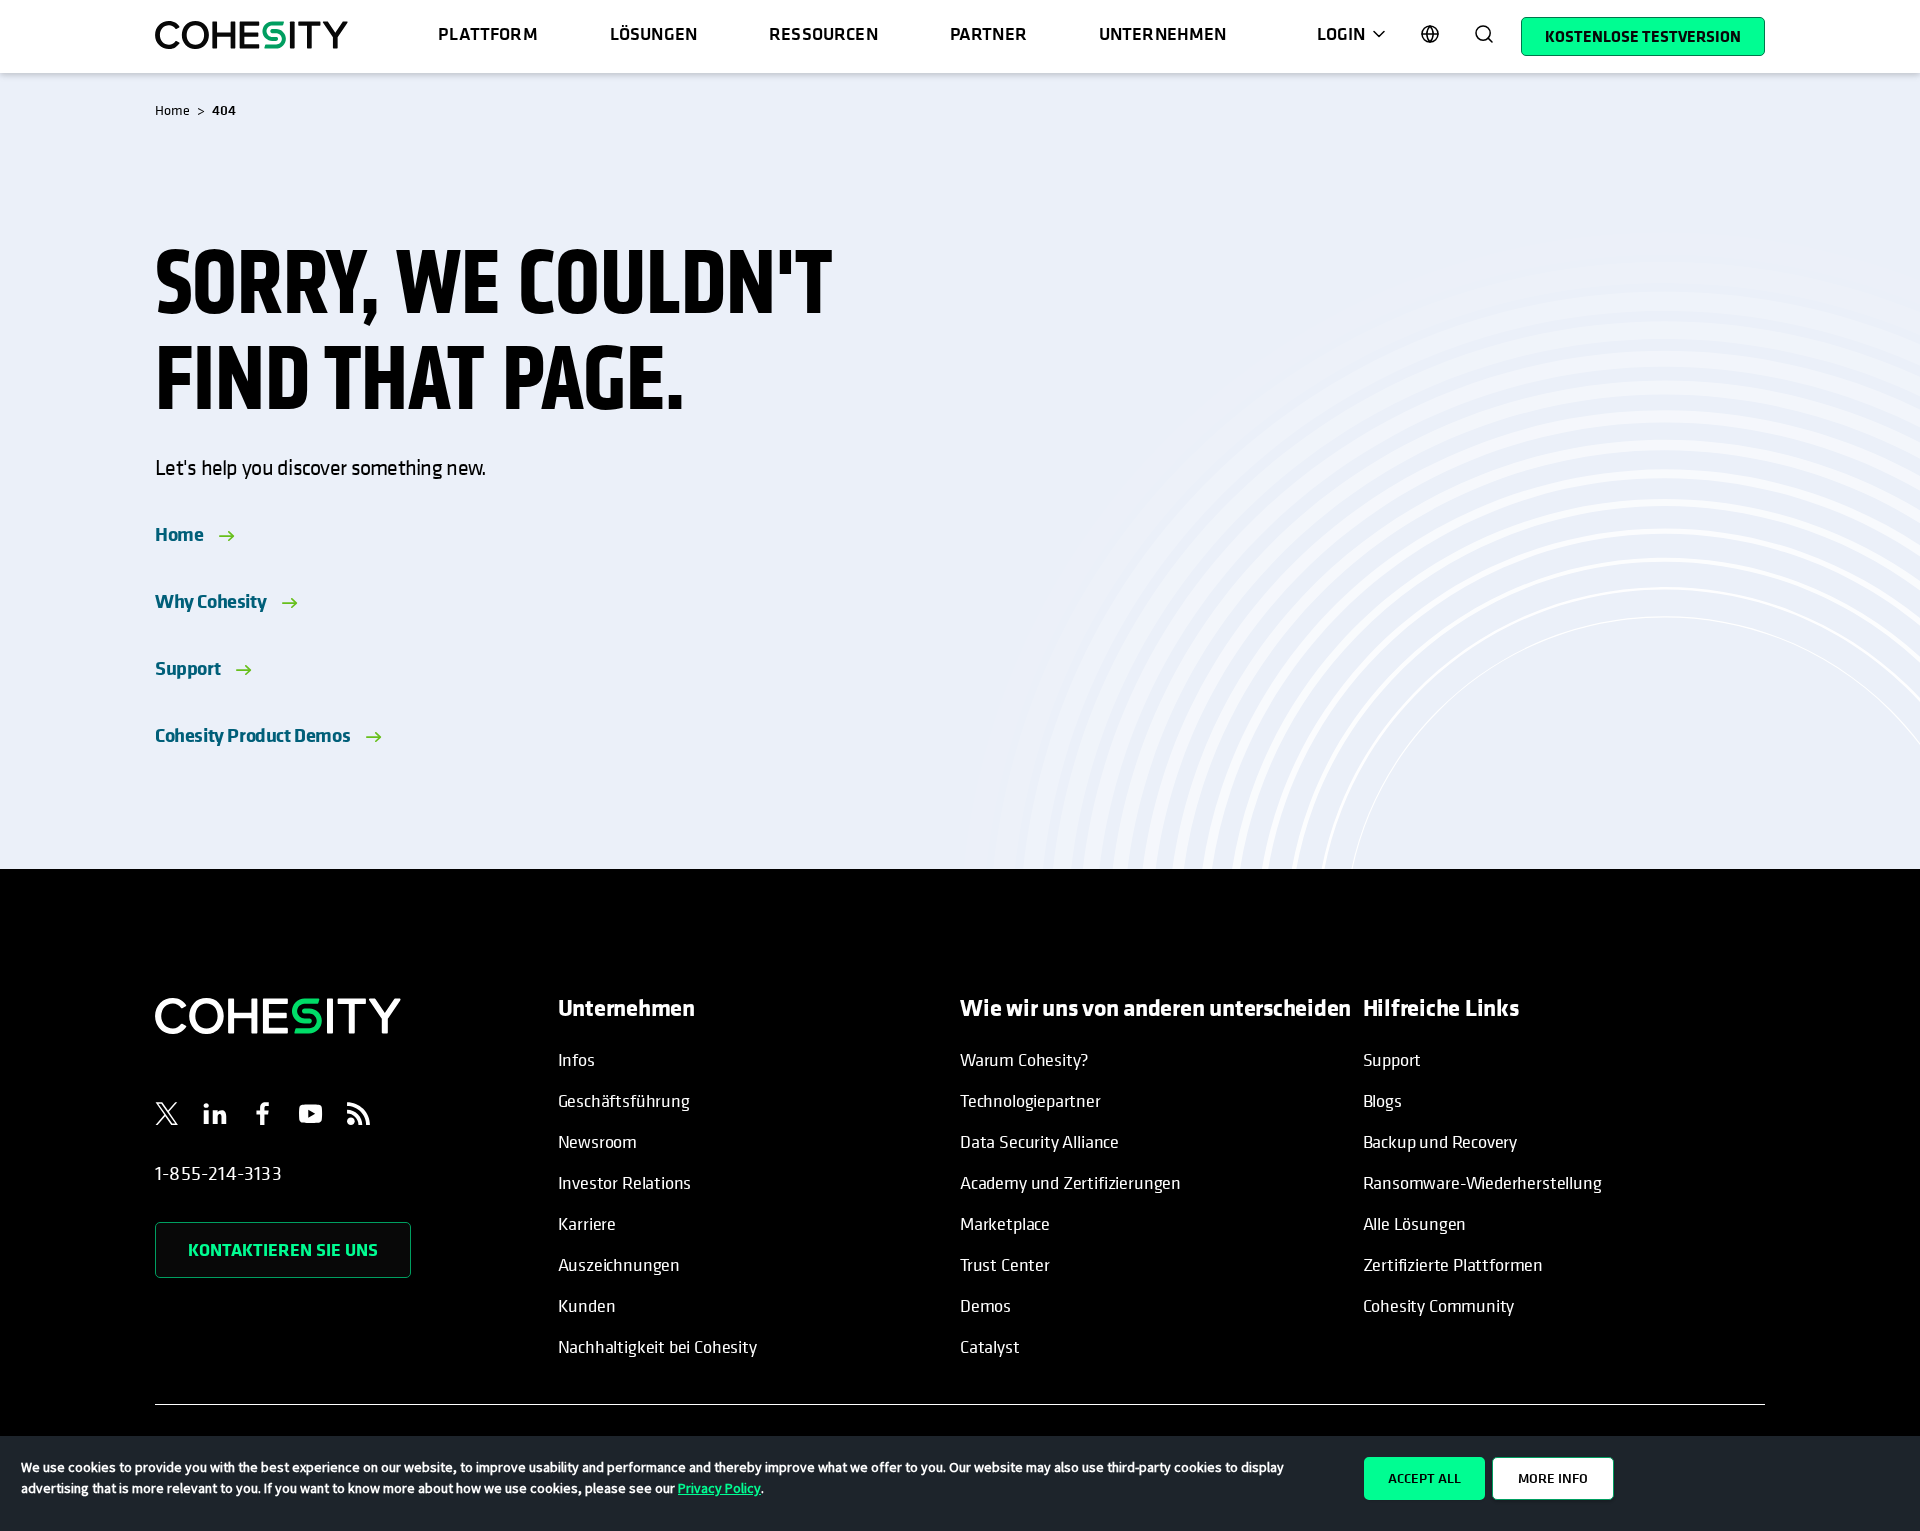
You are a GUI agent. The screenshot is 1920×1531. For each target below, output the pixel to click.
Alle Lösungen (1415, 1223)
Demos (985, 1305)
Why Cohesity (210, 600)
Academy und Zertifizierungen (1070, 1182)
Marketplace (1005, 1223)
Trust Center (1005, 1264)
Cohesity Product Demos (252, 734)
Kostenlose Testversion (1643, 36)
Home (179, 533)
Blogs (1382, 1100)
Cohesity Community (1439, 1305)
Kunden (587, 1305)
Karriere (587, 1223)
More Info (1553, 1478)
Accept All (1424, 1478)
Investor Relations (625, 1182)
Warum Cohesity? (1024, 1059)
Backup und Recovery (1440, 1141)
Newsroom (598, 1141)
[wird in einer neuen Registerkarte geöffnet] (167, 1117)
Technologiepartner (1030, 1100)
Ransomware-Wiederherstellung (1482, 1182)
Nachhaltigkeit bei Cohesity (657, 1346)
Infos (576, 1059)
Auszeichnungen (619, 1264)
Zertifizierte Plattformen (1453, 1264)
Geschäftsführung (624, 1100)
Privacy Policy (719, 1488)
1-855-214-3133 (218, 1173)
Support (187, 667)
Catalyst (990, 1346)
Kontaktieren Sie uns (283, 1249)
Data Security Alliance (1039, 1141)
